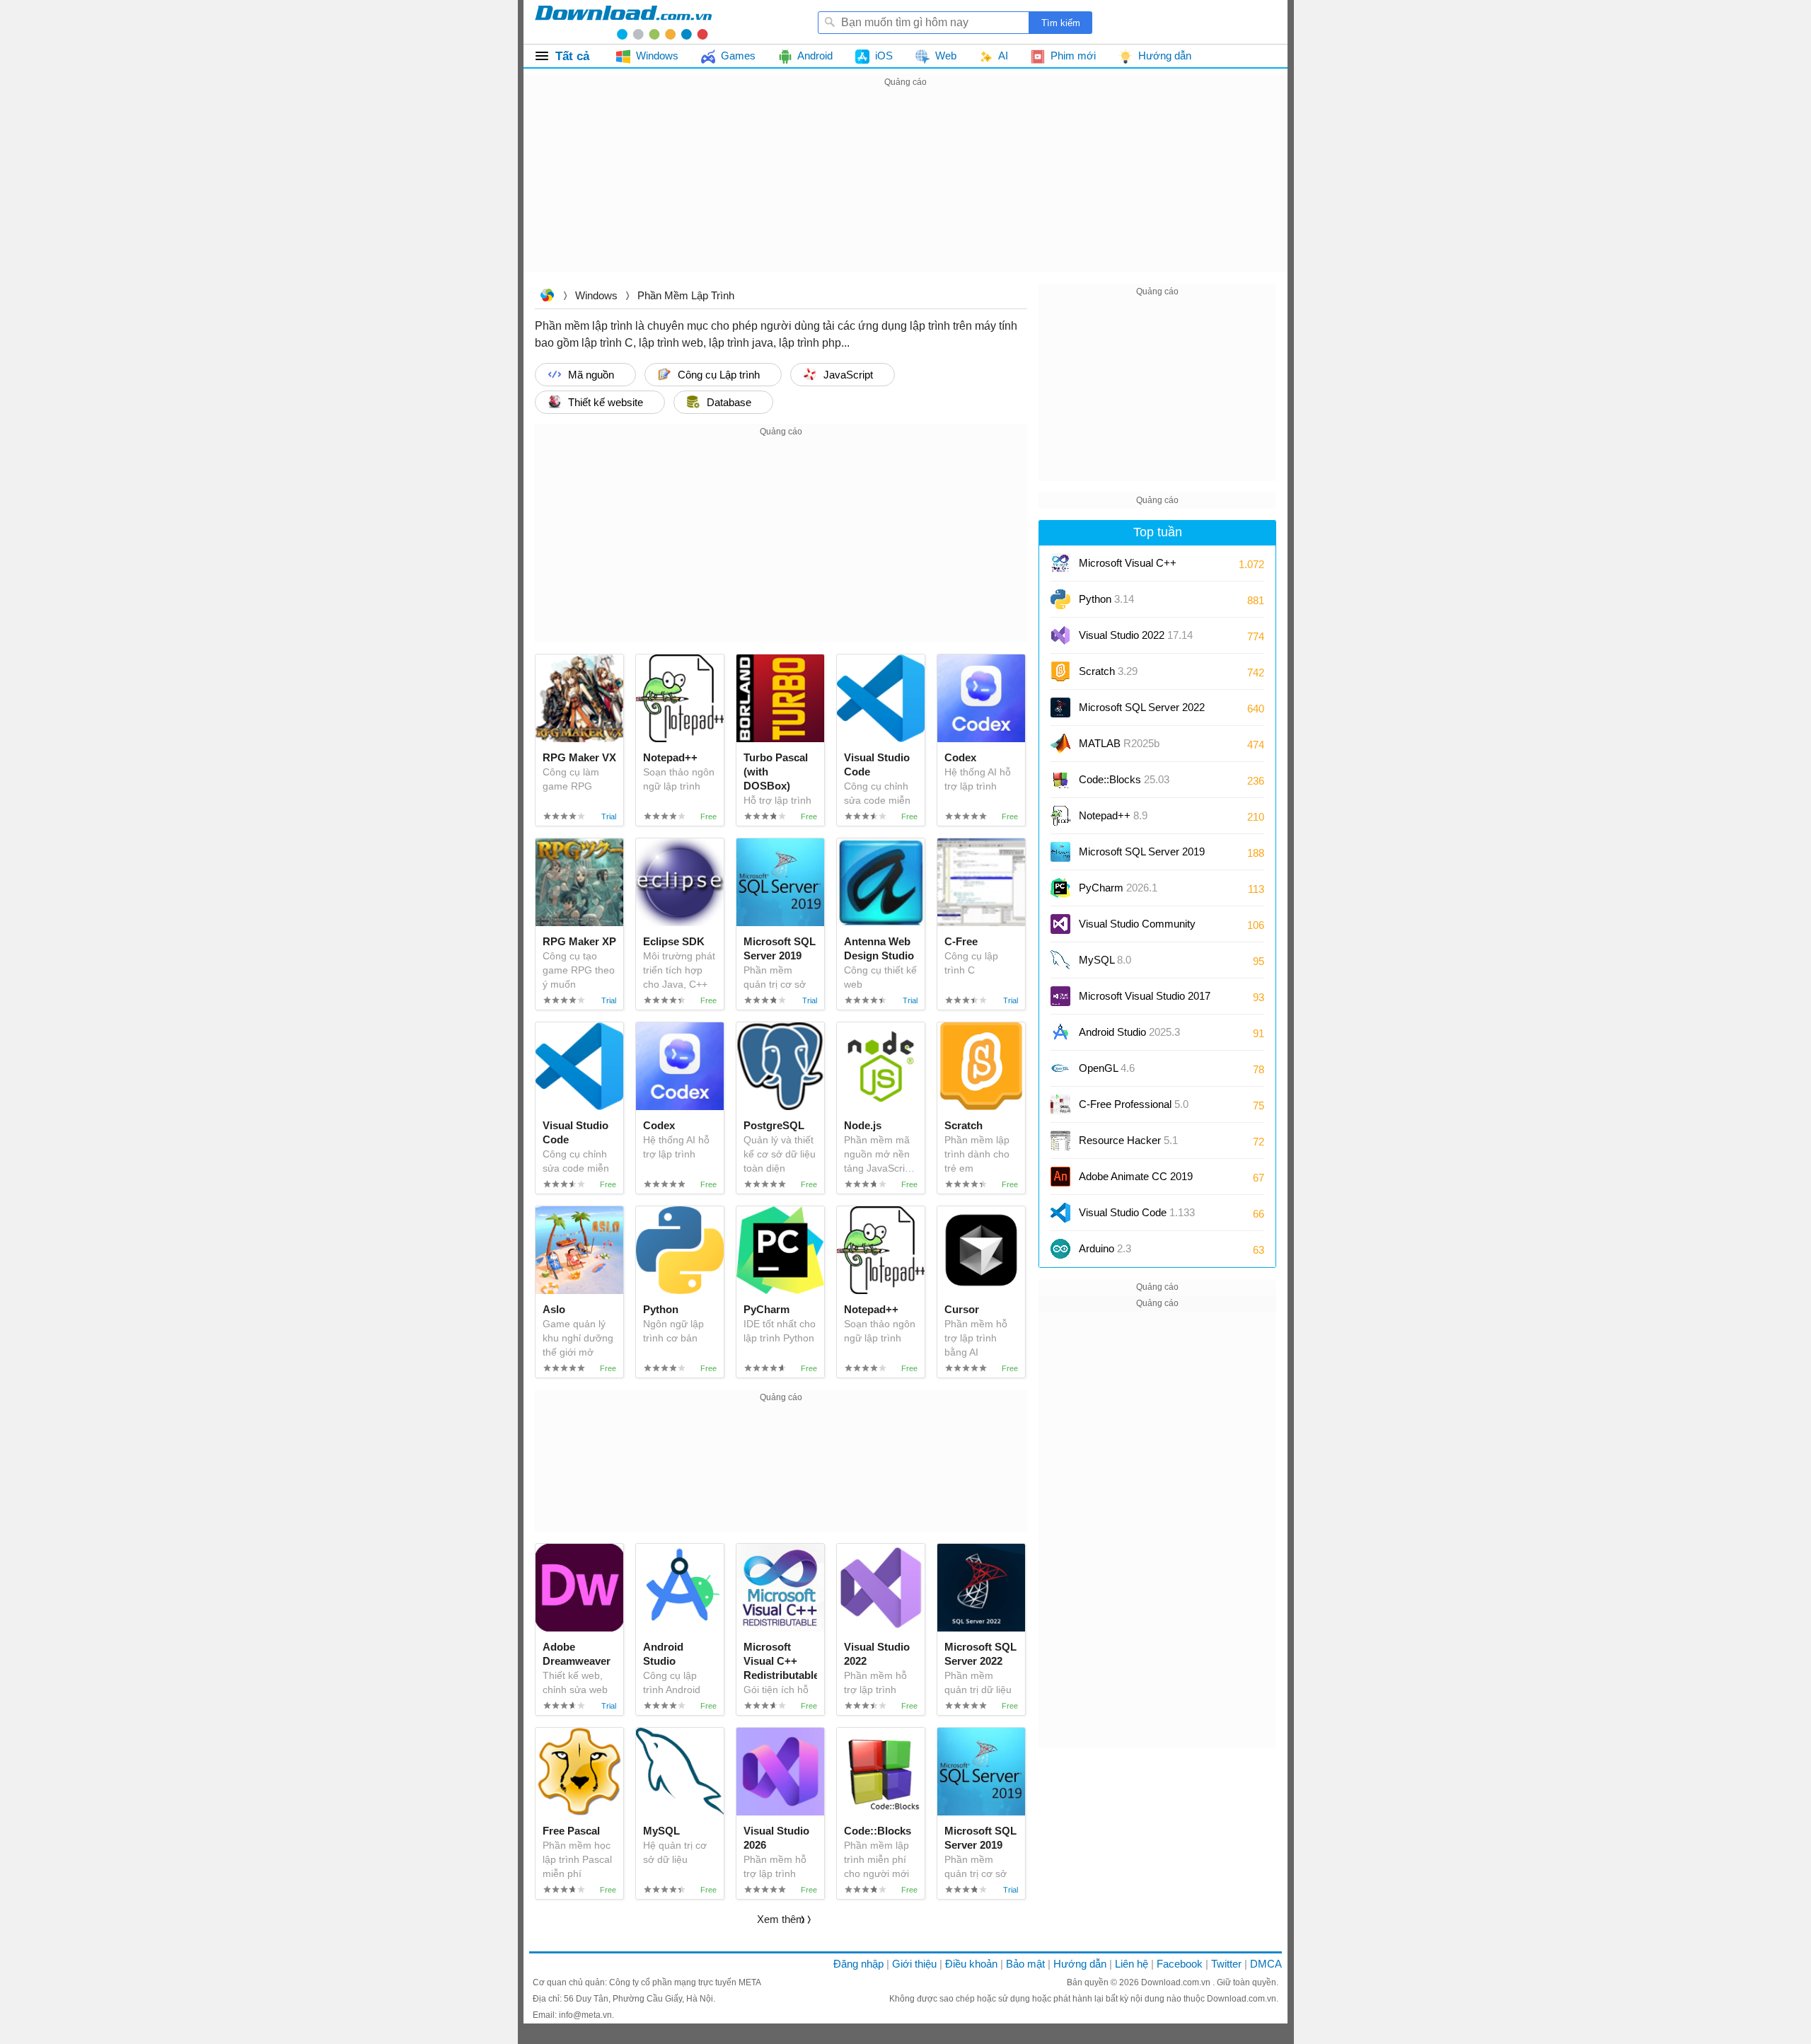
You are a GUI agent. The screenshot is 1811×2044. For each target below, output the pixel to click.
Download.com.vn (547, 297)
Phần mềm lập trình (686, 295)
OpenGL (1107, 1068)
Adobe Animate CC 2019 (1136, 1176)
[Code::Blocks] (1060, 780)
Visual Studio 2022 (1136, 635)
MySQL (1105, 960)
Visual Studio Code (1137, 1212)
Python (1106, 599)
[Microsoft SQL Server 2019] (1060, 852)
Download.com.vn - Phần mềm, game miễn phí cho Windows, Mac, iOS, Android (623, 22)
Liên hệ (1132, 1964)
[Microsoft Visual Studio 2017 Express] (1060, 996)
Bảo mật (1025, 1964)
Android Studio (1129, 1032)
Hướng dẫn (1080, 1964)
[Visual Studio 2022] (1060, 635)
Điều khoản (971, 1964)
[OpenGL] (1060, 1068)
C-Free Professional (1134, 1104)
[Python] (1060, 599)
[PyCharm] (1060, 888)
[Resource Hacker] (1060, 1141)
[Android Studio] (1060, 1032)
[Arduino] (1060, 1249)
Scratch (1108, 671)
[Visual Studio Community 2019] (1060, 924)
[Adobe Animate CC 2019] (1060, 1177)
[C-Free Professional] (1060, 1104)
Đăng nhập (858, 1964)
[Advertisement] (905, 190)
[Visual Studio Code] (1060, 1213)
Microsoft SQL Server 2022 (1142, 707)
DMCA (1266, 1964)
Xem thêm (781, 1919)
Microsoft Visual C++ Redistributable (1128, 568)
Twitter (1226, 1964)
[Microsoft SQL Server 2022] (1060, 708)
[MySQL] (1060, 960)
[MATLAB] (1060, 744)
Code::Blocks (1124, 779)
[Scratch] (1060, 671)
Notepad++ (1113, 815)
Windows (596, 295)
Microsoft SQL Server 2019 (1142, 851)
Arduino (1105, 1248)
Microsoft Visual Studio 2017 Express (1145, 1001)
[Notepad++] (1060, 816)
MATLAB (1119, 743)
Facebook (1180, 1964)
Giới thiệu (914, 1964)
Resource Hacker (1128, 1140)
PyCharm (1118, 888)
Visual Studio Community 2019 (1137, 929)
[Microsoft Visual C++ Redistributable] (1060, 563)
